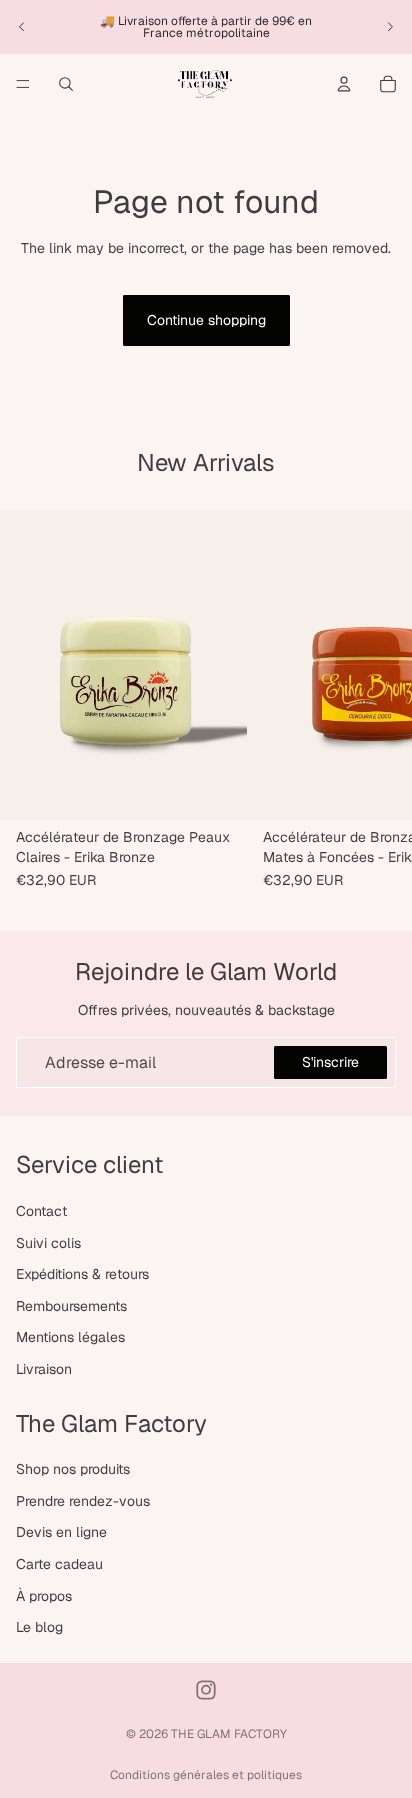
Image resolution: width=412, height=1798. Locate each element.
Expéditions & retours (82, 1274)
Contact (41, 1211)
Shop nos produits (73, 1469)
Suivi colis (48, 1243)
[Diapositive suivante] (390, 27)
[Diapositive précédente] (22, 27)
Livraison (44, 1369)
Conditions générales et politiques (206, 1775)
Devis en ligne (61, 1533)
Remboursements (71, 1306)
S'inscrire (330, 1062)
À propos (44, 1596)
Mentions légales (70, 1338)
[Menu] (23, 84)
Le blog (39, 1627)
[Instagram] (206, 1690)
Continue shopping (206, 320)
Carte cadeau (59, 1564)
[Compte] (344, 84)
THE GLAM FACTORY (229, 1734)
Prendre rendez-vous (83, 1501)
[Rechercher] (66, 84)
